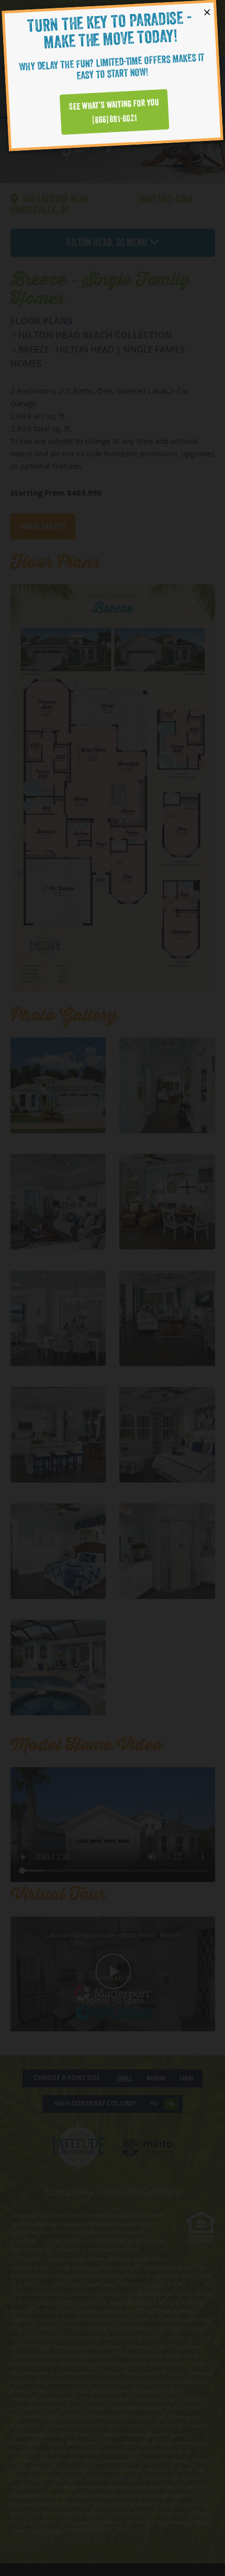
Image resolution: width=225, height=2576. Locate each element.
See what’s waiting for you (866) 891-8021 (114, 111)
